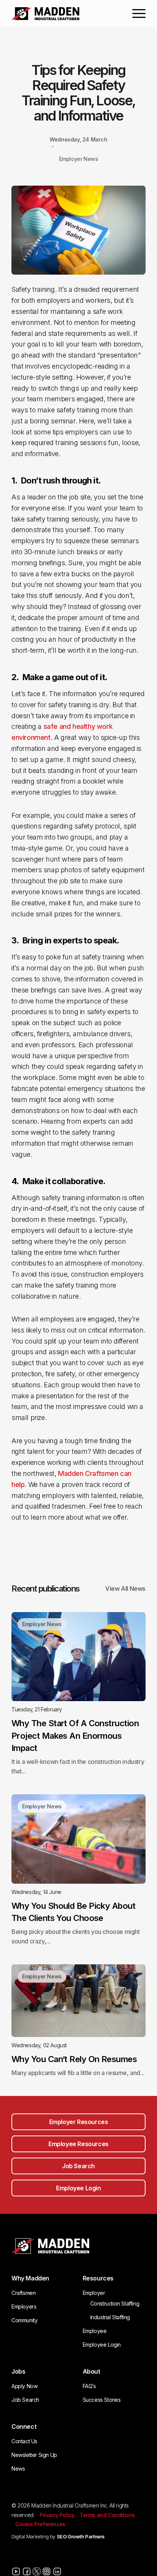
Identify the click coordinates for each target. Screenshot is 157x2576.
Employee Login (78, 2188)
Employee (95, 2331)
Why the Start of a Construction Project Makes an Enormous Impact (75, 1735)
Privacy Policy (57, 2515)
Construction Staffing (115, 2303)
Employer (94, 2293)
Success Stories (102, 2400)
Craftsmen (23, 2293)
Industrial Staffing (110, 2317)
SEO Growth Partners (81, 2536)
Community (24, 2320)
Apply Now (24, 2386)
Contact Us (24, 2441)
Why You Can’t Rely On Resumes (74, 2059)
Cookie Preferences (40, 2524)
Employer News (79, 159)
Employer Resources (79, 2122)
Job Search (78, 2166)
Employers (24, 2306)
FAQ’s (89, 2386)
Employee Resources (78, 2144)
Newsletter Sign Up (34, 2455)
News (18, 2469)
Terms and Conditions (107, 2515)
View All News (125, 1589)
